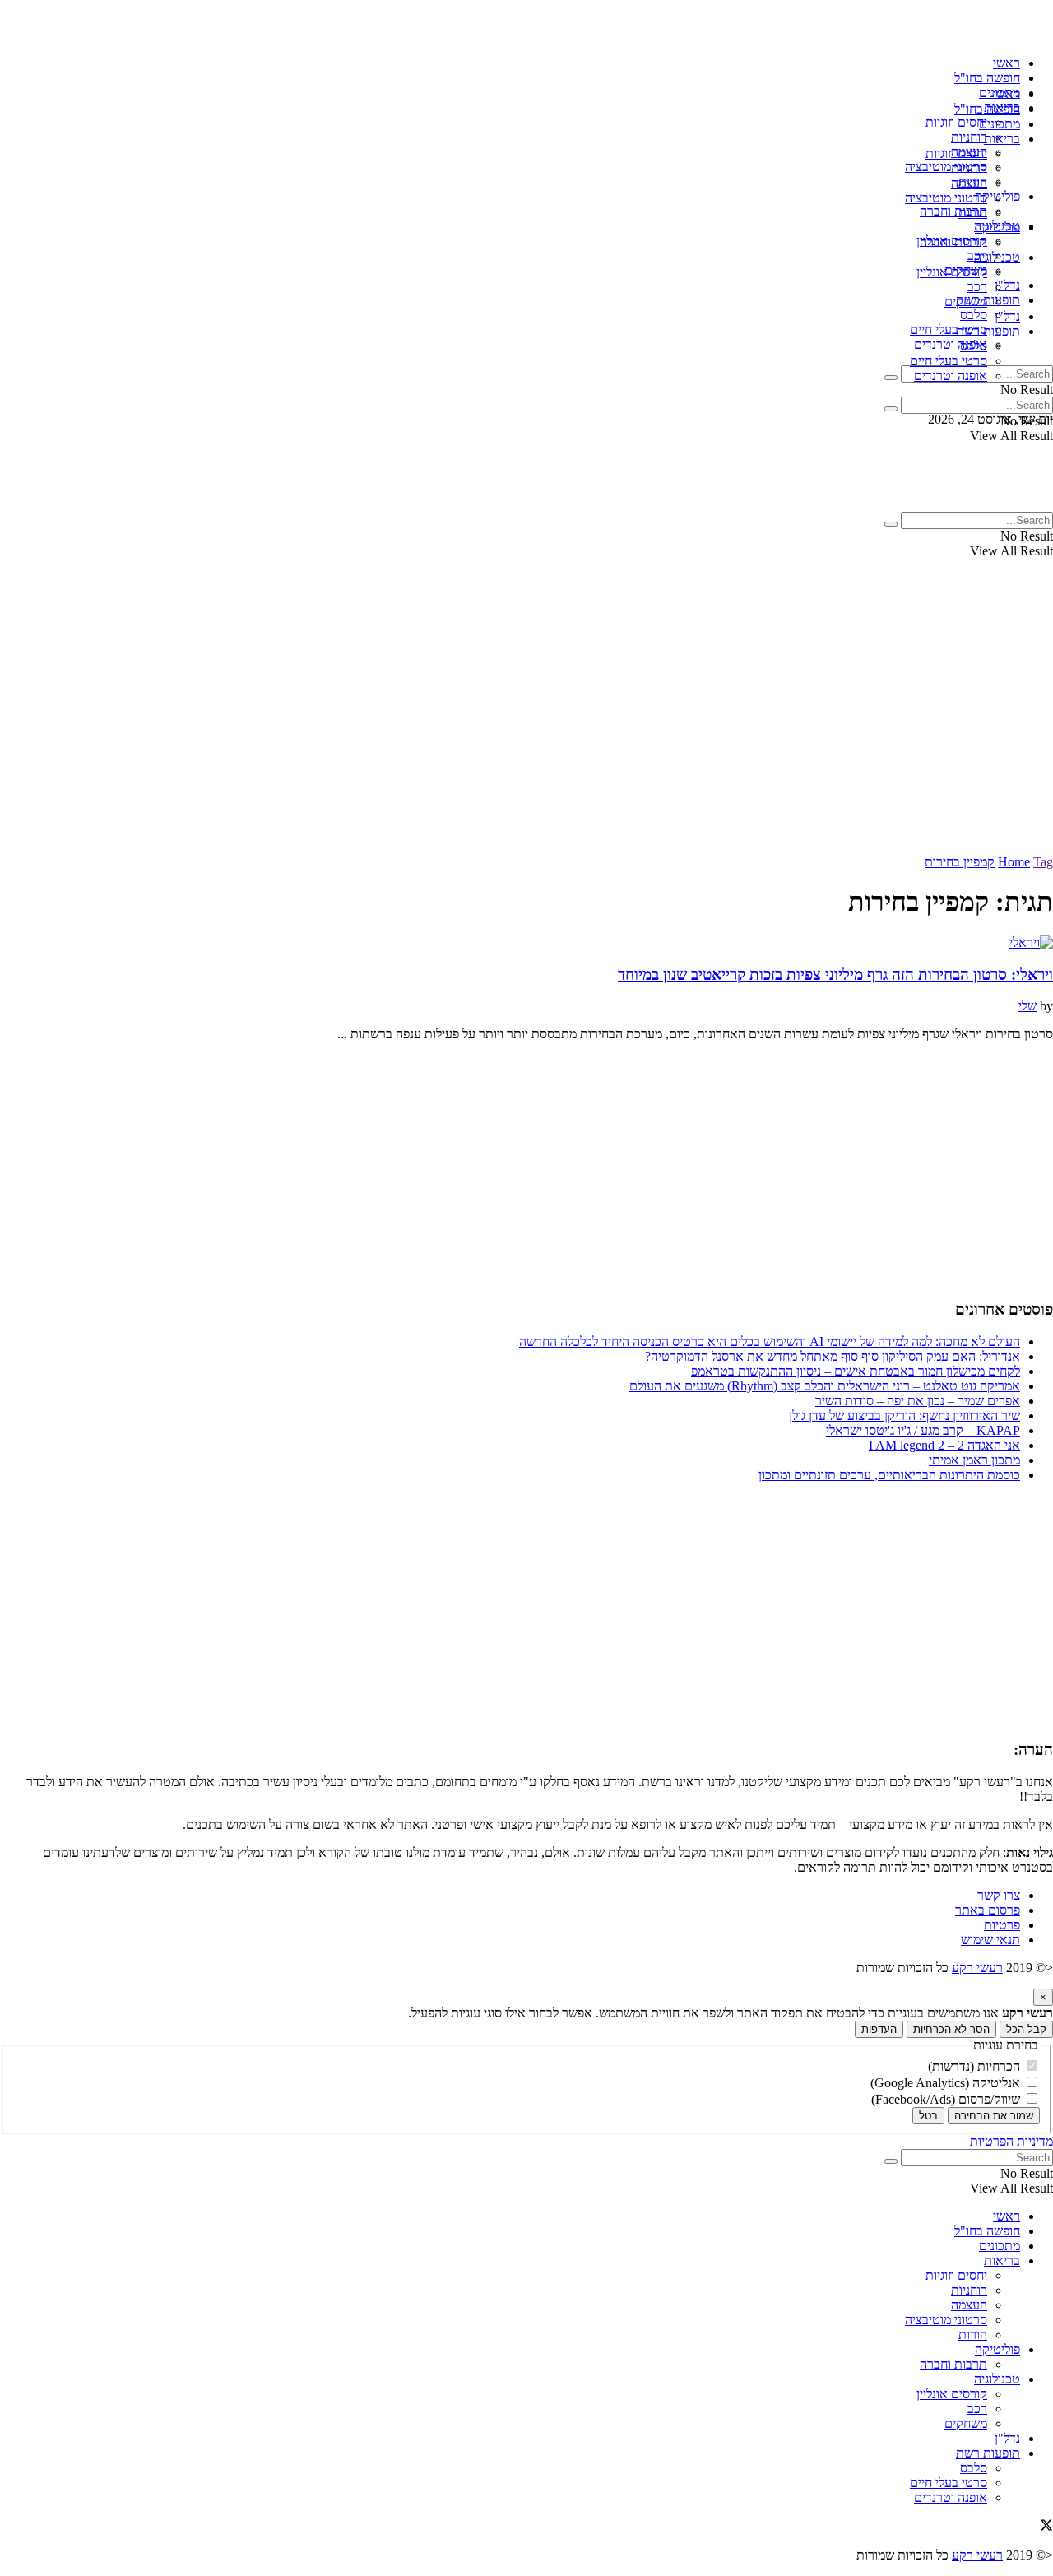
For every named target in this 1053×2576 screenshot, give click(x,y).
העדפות (879, 2029)
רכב (977, 287)
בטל (928, 2116)
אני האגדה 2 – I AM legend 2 (944, 1445)
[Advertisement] (526, 731)
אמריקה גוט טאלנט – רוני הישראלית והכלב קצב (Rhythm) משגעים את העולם (825, 1386)
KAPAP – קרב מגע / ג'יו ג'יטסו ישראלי (923, 1430)
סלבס (974, 315)
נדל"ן (1007, 285)
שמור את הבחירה (994, 2116)
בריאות (1002, 139)
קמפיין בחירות (960, 862)
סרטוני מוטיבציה (946, 167)
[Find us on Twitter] (1046, 2527)
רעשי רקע (977, 1968)
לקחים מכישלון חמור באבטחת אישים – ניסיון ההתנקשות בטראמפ (856, 1371)
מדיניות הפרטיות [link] (1011, 2141)
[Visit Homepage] (965, 35)
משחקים (966, 302)
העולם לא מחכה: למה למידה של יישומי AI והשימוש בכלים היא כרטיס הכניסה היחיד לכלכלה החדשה (770, 1341)
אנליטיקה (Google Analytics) (947, 2083)
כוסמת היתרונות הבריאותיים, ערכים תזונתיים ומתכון (889, 1475)
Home (1014, 862)
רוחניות (969, 137)
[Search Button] (891, 378)
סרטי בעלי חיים (949, 330)
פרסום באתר (988, 1910)
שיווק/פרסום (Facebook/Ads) (947, 2099)
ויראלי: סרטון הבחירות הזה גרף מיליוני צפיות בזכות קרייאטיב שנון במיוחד (835, 975)
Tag (1043, 862)
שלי (1027, 1006)
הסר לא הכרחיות (951, 2029)
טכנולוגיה (997, 257)
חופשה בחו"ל (987, 78)
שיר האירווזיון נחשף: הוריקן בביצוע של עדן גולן (905, 1416)
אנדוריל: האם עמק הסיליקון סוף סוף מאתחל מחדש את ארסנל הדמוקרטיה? (833, 1356)
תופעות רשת (988, 300)
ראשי (1007, 63)
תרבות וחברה (953, 211)
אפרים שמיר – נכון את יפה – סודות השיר (918, 1401)
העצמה (969, 183)
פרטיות (1002, 1925)
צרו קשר (999, 1895)
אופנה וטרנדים (951, 344)
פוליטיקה (997, 227)
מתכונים (1000, 124)
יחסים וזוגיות (956, 122)
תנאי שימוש (990, 1940)
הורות (973, 213)
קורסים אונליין (952, 272)
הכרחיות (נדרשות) (976, 2066)
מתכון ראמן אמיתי (974, 1460)
